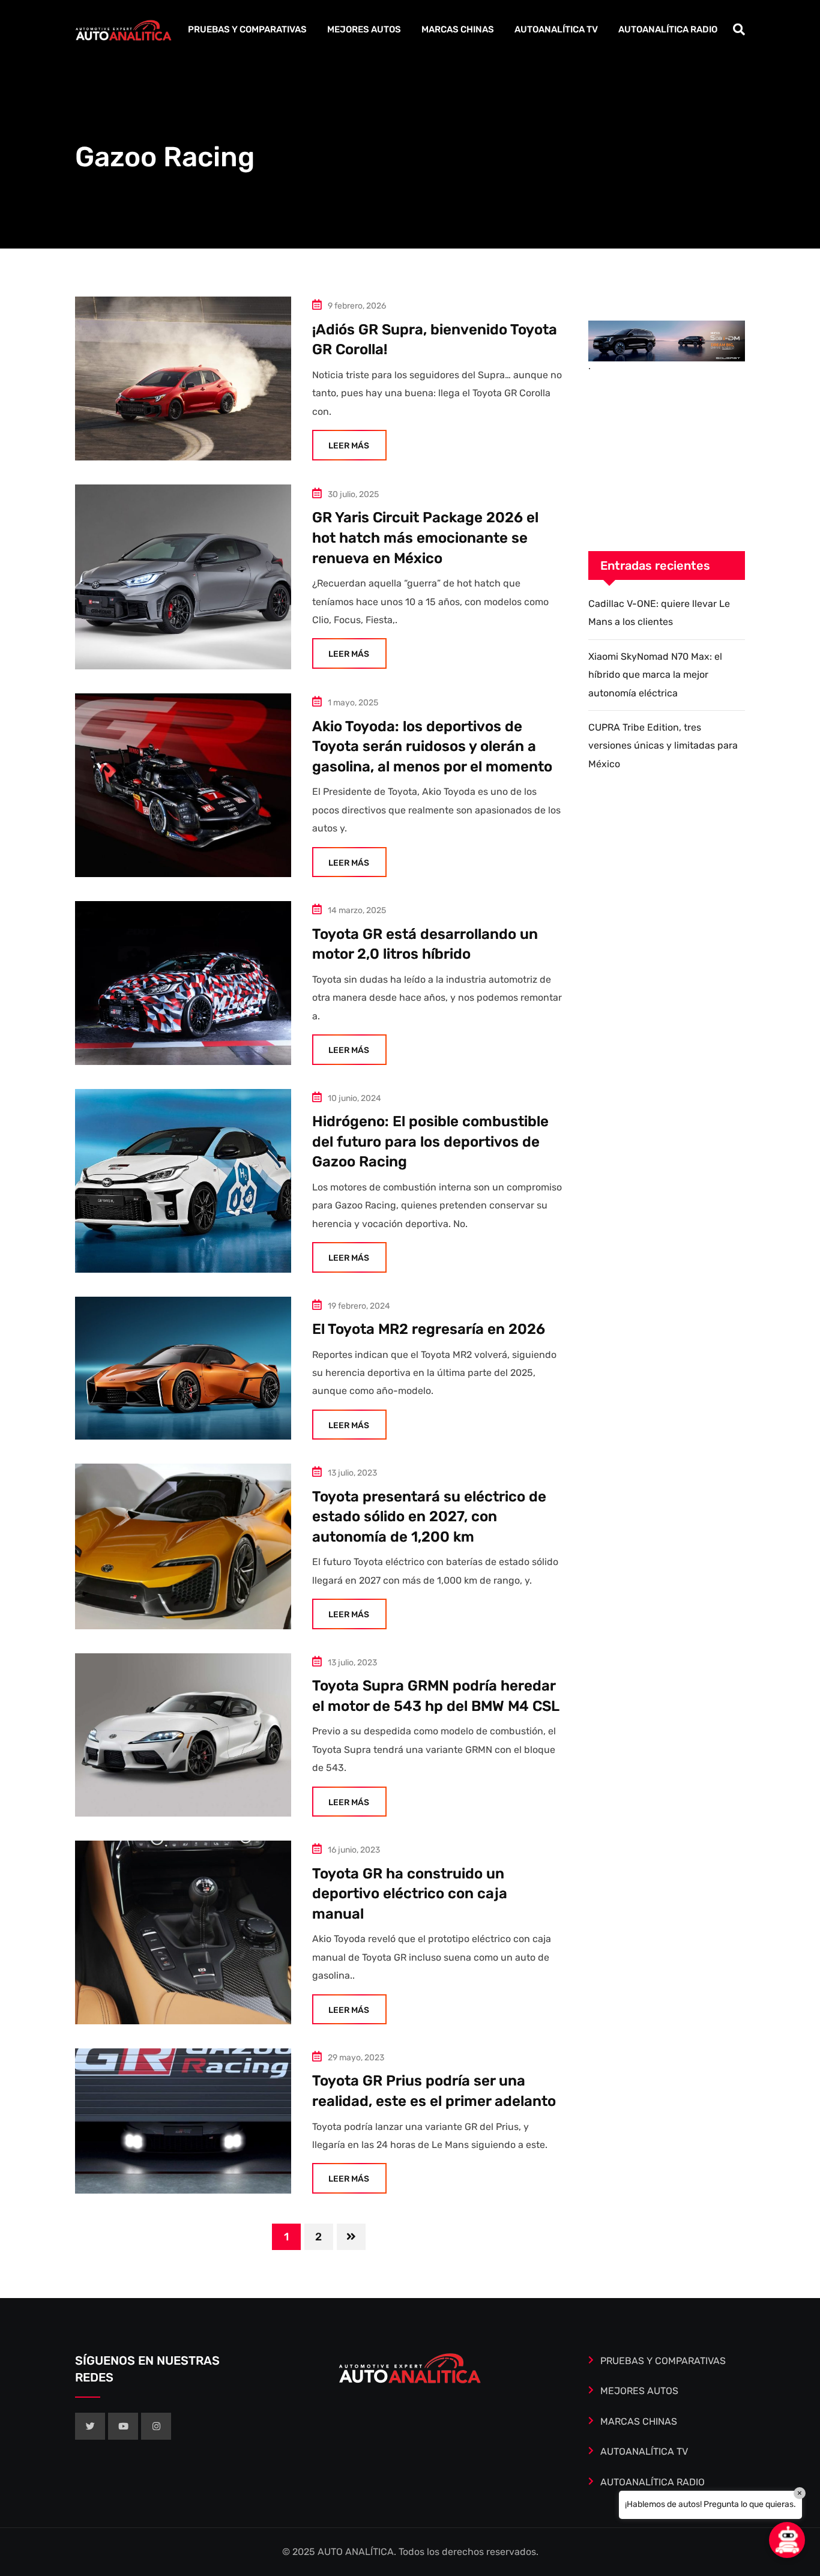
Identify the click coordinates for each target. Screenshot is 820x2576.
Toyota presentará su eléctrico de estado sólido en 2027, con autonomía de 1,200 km (429, 1517)
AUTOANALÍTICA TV (556, 29)
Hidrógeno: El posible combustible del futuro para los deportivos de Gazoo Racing (430, 1142)
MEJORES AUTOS (364, 29)
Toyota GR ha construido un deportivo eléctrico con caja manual (410, 1894)
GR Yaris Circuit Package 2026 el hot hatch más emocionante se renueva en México (425, 538)
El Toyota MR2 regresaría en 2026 (429, 1329)
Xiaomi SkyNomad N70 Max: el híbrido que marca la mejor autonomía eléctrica (655, 675)
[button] (787, 2540)
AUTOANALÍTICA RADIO (668, 29)
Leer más (349, 446)
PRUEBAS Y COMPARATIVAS (247, 29)
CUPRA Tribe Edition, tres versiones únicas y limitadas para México (663, 746)
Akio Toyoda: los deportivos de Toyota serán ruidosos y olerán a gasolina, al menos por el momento (432, 747)
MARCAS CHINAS (458, 29)
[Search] (739, 29)
